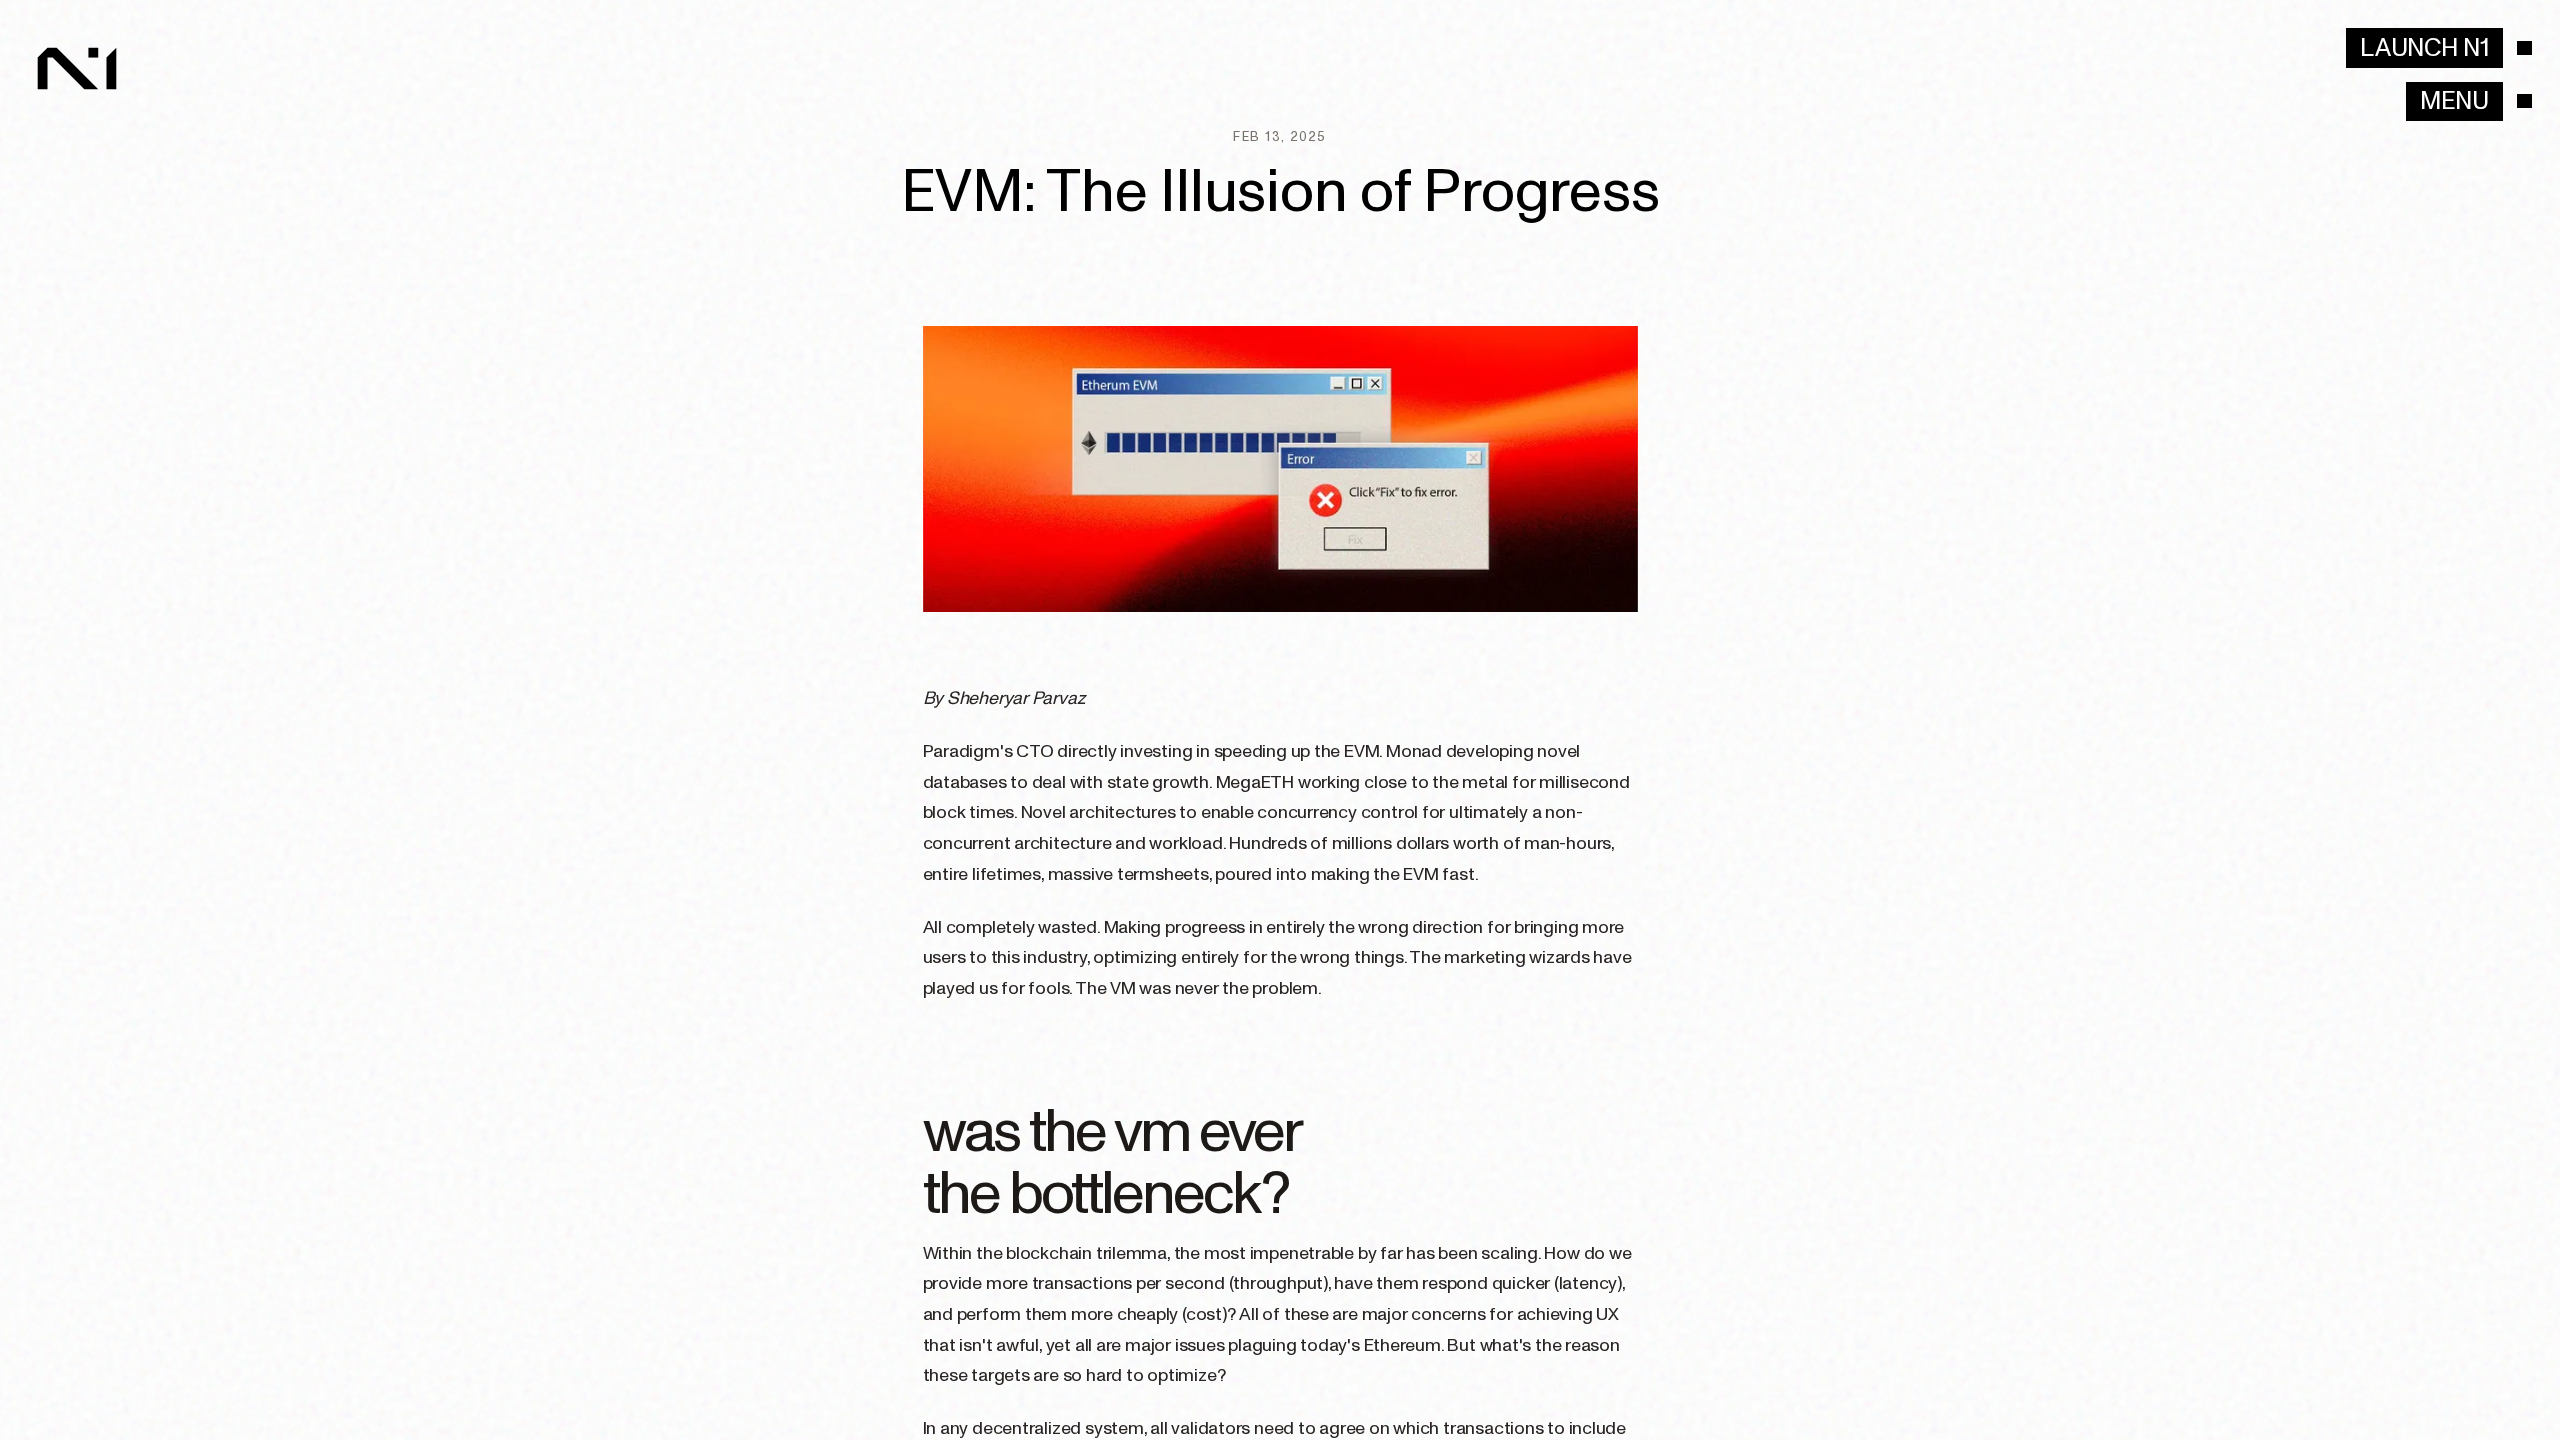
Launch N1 (2424, 48)
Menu (2454, 101)
